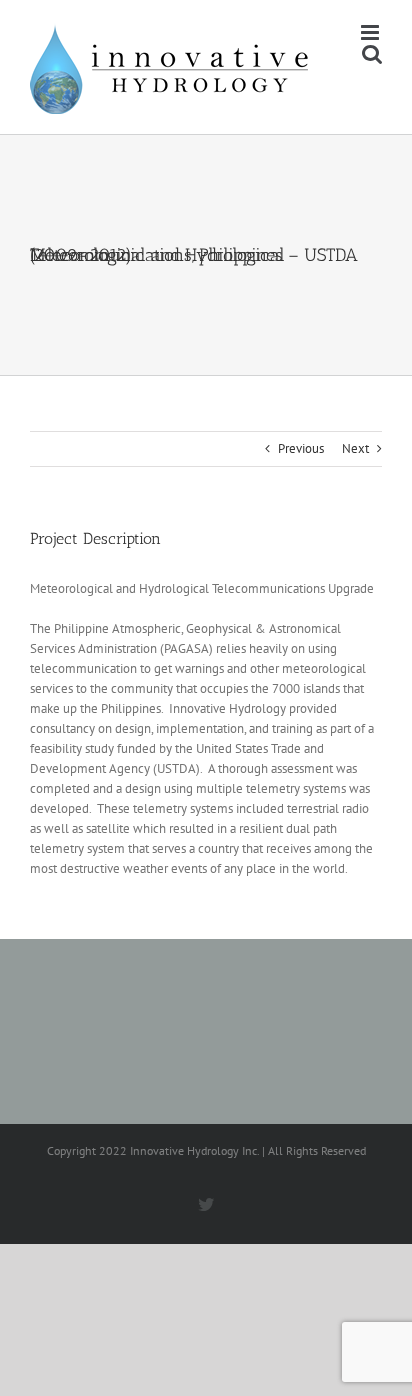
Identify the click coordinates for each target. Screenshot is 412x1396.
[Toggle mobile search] (372, 53)
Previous (301, 448)
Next (355, 448)
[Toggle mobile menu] (371, 32)
